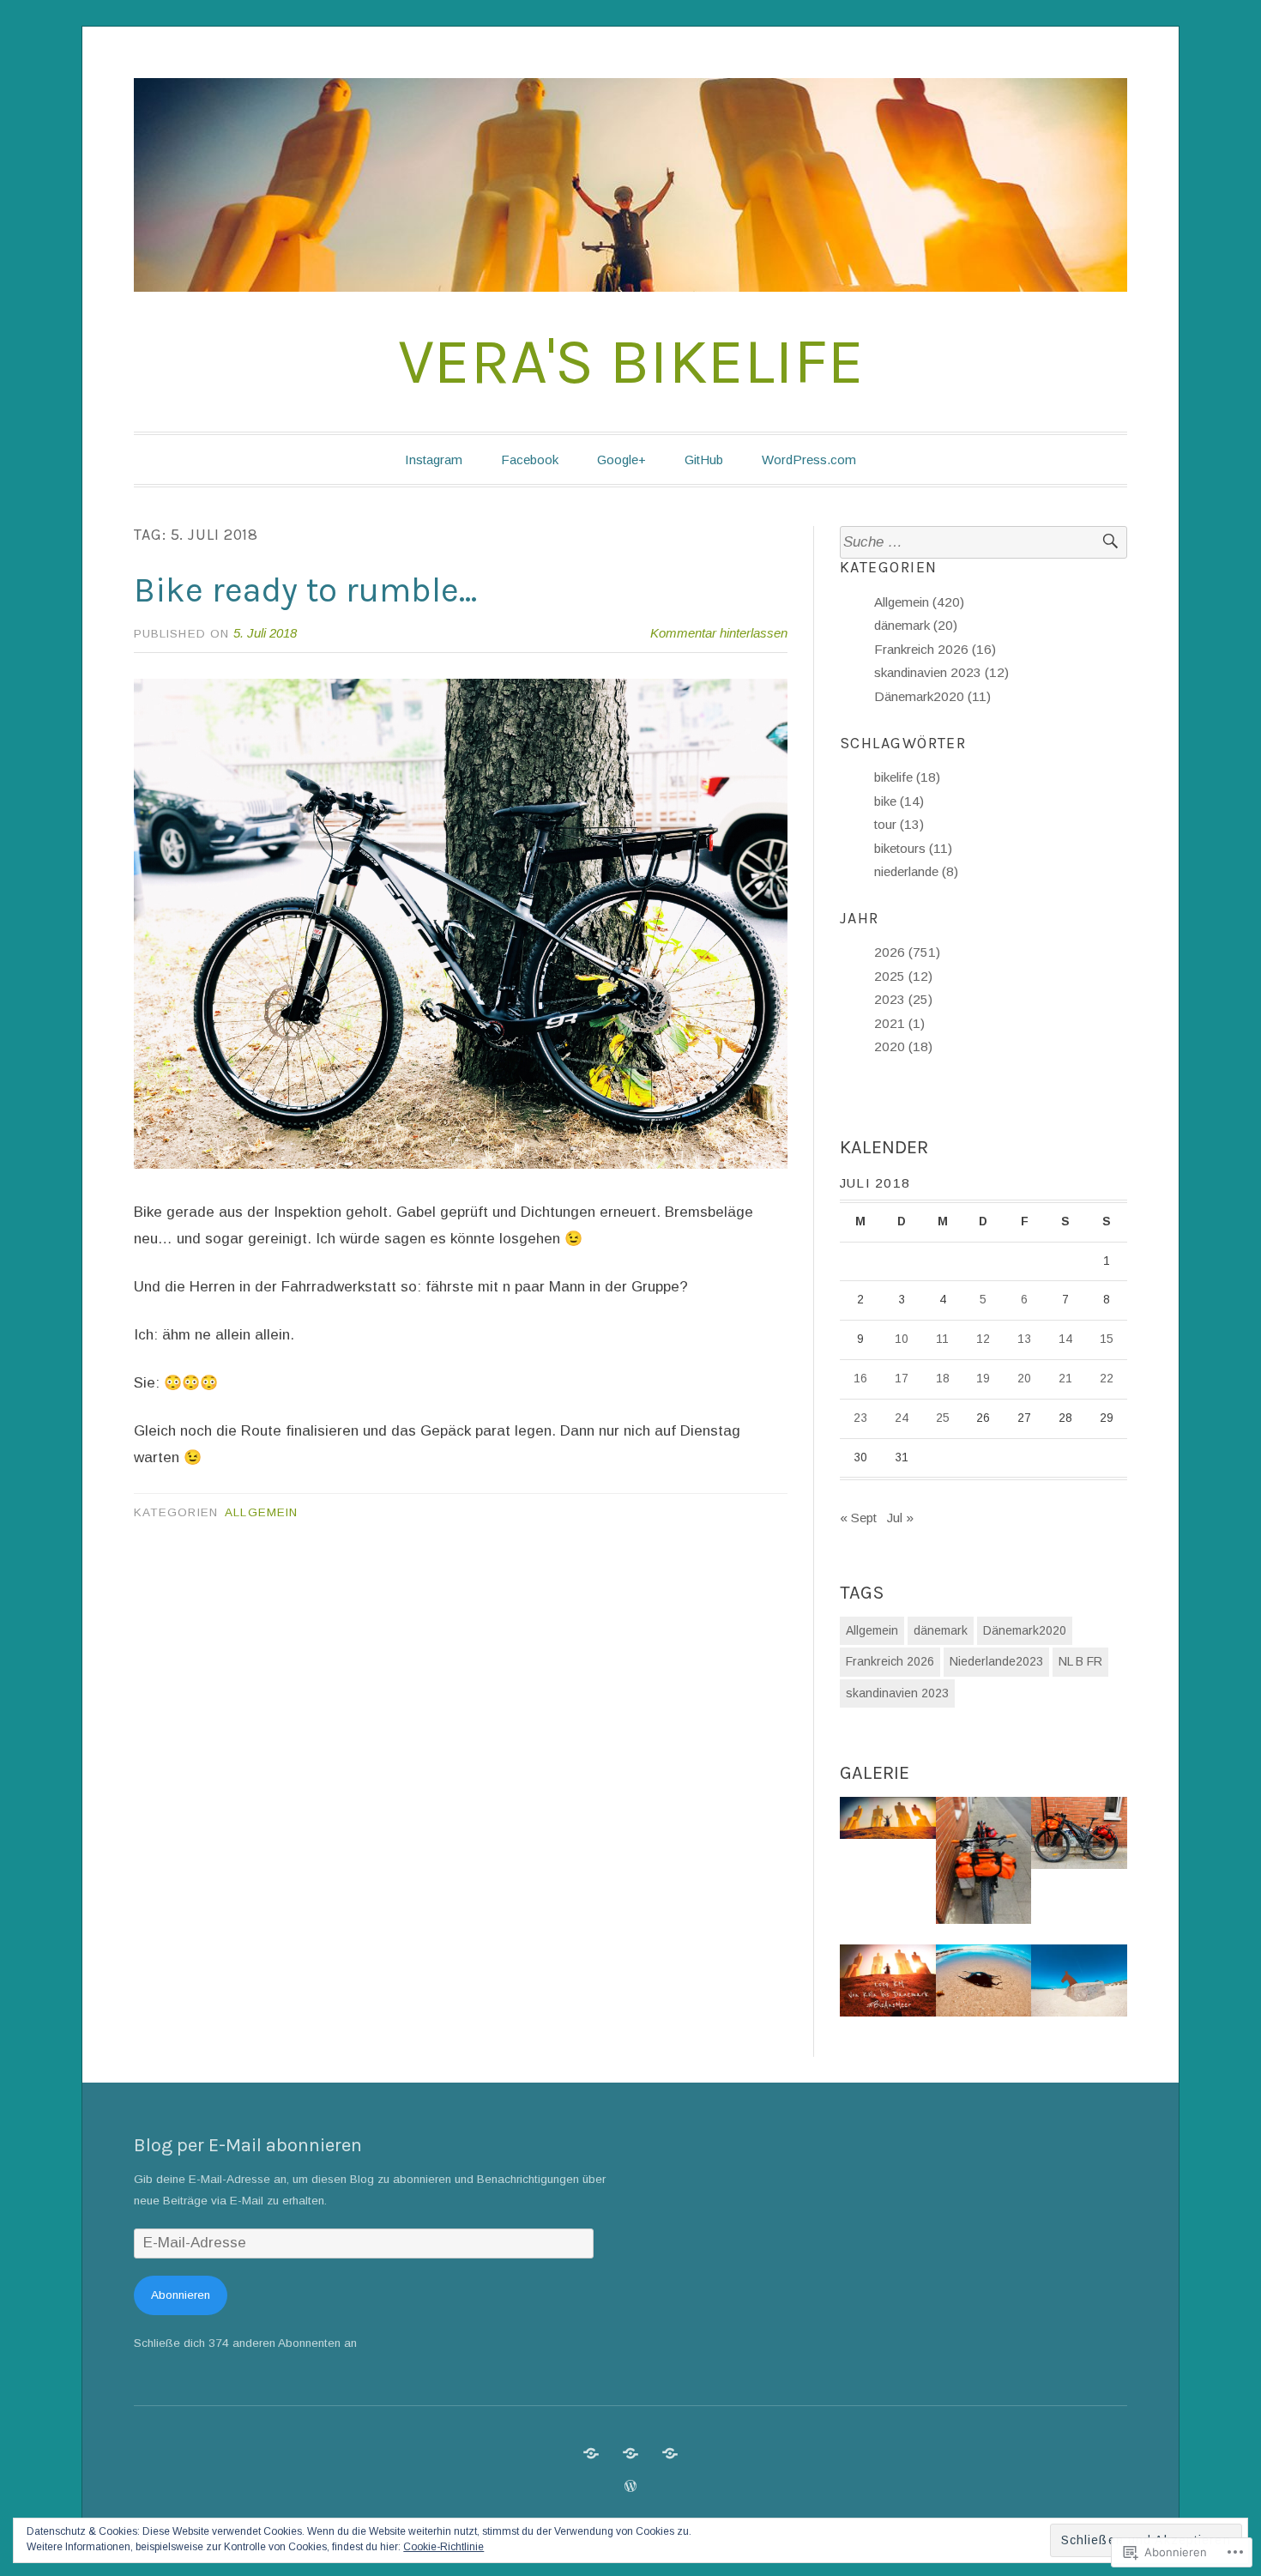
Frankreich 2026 (890, 1661)
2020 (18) (903, 1046)
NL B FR (1080, 1661)
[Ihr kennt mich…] (630, 2453)
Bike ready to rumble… (305, 590)
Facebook (530, 460)
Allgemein (261, 1512)
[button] (888, 1822)
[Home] (591, 2453)
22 (1107, 1379)
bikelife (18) (907, 777)
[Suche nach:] (983, 543)
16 (860, 1379)
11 (942, 1339)
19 (983, 1379)
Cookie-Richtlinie (443, 2547)
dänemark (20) (916, 625)
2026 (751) (907, 952)
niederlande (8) (916, 871)
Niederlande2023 (996, 1661)
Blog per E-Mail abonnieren (248, 2145)
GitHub (704, 460)
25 (943, 1418)
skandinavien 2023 (897, 1693)
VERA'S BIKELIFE (631, 361)
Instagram (434, 460)
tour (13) (899, 824)
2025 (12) (903, 976)
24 (902, 1418)
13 (1024, 1339)
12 (983, 1339)
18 (943, 1379)
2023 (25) (903, 999)
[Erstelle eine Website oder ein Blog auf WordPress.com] (630, 2486)
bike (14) (899, 801)
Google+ (621, 460)
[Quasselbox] (670, 2453)
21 (1065, 1379)
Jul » (900, 1518)
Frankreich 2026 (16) (935, 649)
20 (1024, 1379)
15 (1107, 1339)
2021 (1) (899, 1023)
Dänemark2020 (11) (932, 696)
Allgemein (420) (919, 602)
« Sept (858, 1518)
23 (860, 1418)
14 (1065, 1339)
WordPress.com (809, 460)
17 (902, 1379)
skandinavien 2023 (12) (941, 672)
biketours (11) (913, 848)
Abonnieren (181, 2295)
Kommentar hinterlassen (719, 633)
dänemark (941, 1630)
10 (902, 1339)
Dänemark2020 (1025, 1630)
